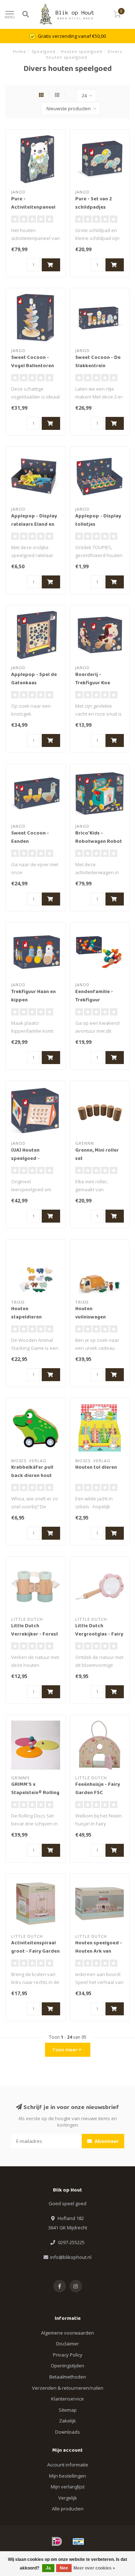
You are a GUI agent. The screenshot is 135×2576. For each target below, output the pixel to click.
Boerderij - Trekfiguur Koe (93, 679)
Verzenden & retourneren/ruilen (68, 2388)
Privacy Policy (68, 2355)
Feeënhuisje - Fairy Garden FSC (98, 1789)
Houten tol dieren (96, 1468)
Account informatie (68, 2465)
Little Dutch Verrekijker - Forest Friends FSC (35, 1634)
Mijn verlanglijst (68, 2487)
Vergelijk (68, 2498)
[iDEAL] (57, 2541)
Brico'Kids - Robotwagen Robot (99, 838)
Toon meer (65, 2050)
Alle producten (68, 2509)
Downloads (67, 2432)
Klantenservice (67, 2399)
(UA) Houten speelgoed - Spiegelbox (25, 1159)
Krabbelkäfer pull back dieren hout (32, 1472)
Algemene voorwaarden (67, 2333)
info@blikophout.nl (71, 2257)
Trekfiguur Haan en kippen (33, 996)
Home (20, 51)
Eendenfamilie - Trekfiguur (94, 996)
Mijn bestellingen (67, 2476)
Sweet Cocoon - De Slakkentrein (98, 362)
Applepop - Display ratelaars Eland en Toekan (34, 525)
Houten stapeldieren (26, 1313)
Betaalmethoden (68, 2377)
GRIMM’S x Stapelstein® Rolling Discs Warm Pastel (35, 1793)
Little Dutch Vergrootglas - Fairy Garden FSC (99, 1634)
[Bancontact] (78, 2541)
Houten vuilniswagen (91, 1313)
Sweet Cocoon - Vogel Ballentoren (33, 362)
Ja (48, 2568)
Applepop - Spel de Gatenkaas (34, 679)
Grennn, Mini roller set (97, 1155)
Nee (64, 2568)
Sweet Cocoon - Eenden (30, 838)
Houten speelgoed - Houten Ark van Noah (99, 1952)
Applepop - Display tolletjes (98, 520)
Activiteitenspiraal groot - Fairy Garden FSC (35, 1952)
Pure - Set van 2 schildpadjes (94, 203)
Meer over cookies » (94, 2568)
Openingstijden (67, 2366)
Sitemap (68, 2410)
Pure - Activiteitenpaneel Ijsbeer (33, 208)
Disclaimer (67, 2344)
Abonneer (106, 2141)
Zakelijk (67, 2421)
